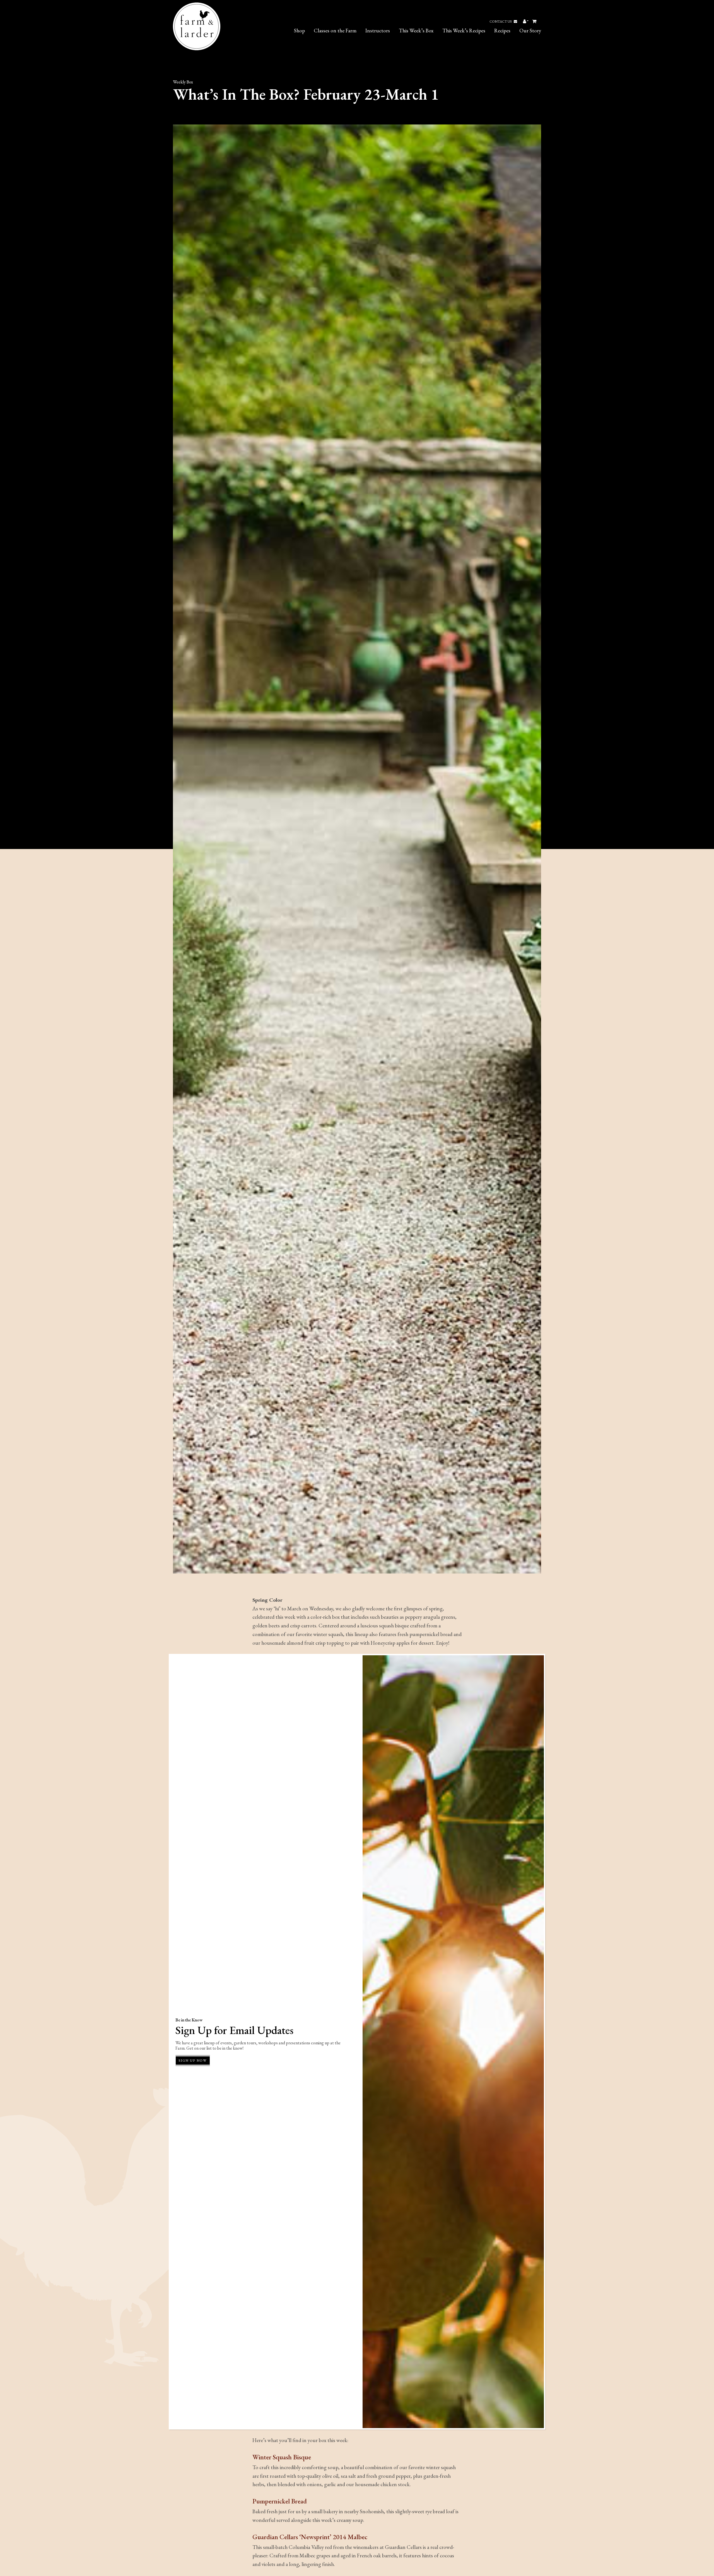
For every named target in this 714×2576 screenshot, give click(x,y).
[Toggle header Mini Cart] (535, 21)
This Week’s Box (416, 31)
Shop (299, 31)
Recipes (502, 31)
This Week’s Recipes (464, 31)
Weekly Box (183, 82)
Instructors (378, 31)
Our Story (530, 31)
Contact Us (501, 21)
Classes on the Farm (335, 31)
